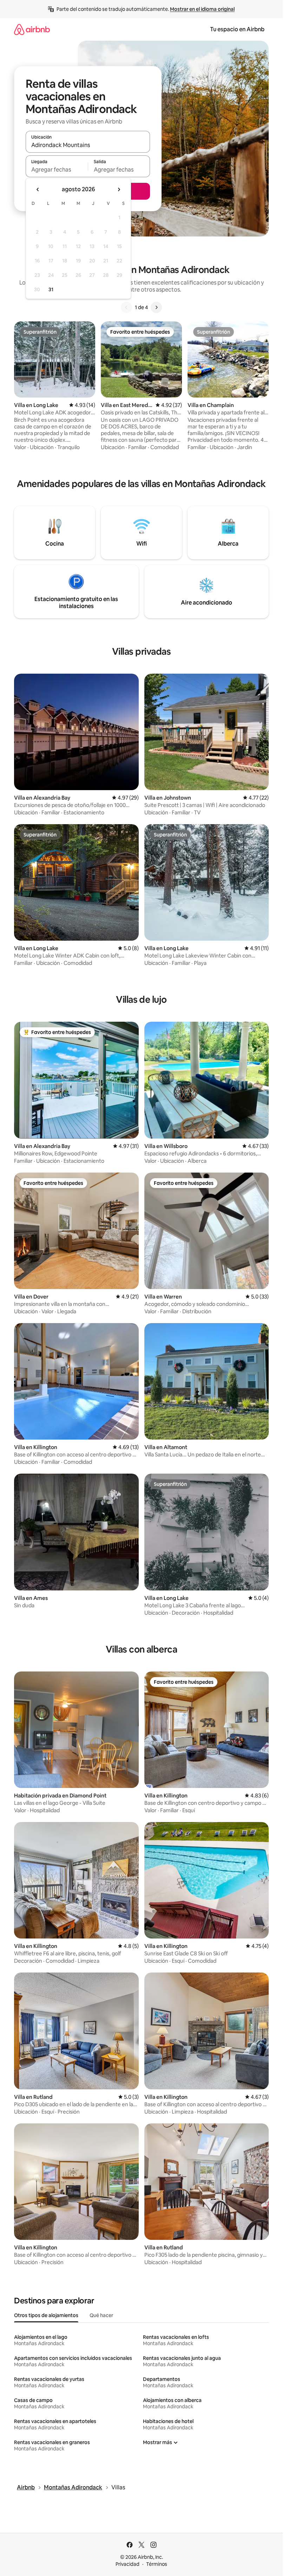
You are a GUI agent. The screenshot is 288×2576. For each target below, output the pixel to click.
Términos (157, 2564)
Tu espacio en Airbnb (237, 29)
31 (51, 289)
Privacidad (127, 2564)
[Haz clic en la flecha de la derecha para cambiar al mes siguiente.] (119, 189)
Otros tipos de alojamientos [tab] (46, 2315)
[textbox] (57, 169)
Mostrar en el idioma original (202, 9)
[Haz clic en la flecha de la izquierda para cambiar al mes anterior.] (38, 189)
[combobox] (88, 145)
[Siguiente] (156, 307)
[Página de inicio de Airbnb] (32, 29)
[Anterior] (126, 307)
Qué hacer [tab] (101, 2315)
